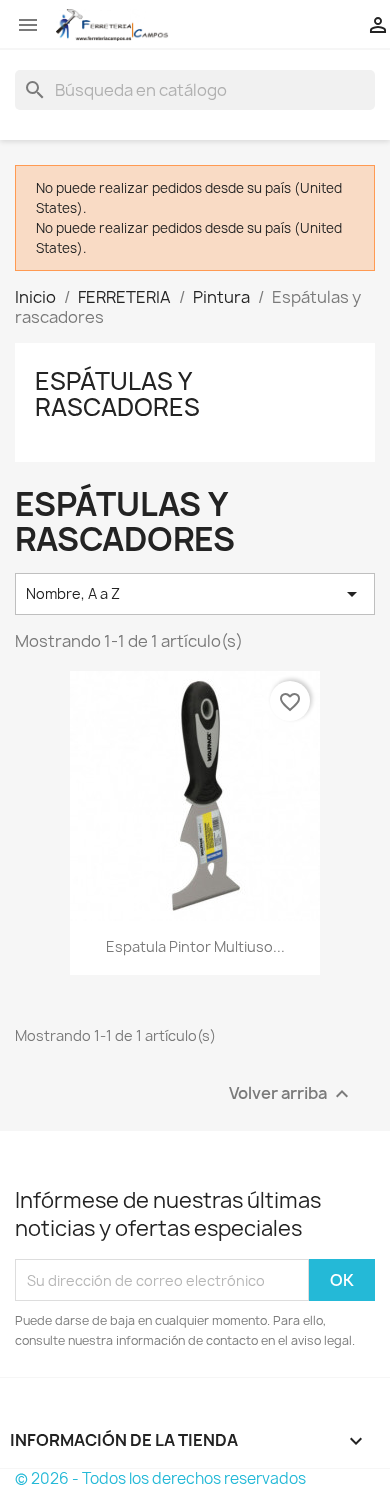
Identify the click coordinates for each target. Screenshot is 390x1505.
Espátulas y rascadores (117, 394)
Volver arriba (291, 1094)
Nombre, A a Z (195, 594)
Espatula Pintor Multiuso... (195, 946)
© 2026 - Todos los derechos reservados (160, 1478)
